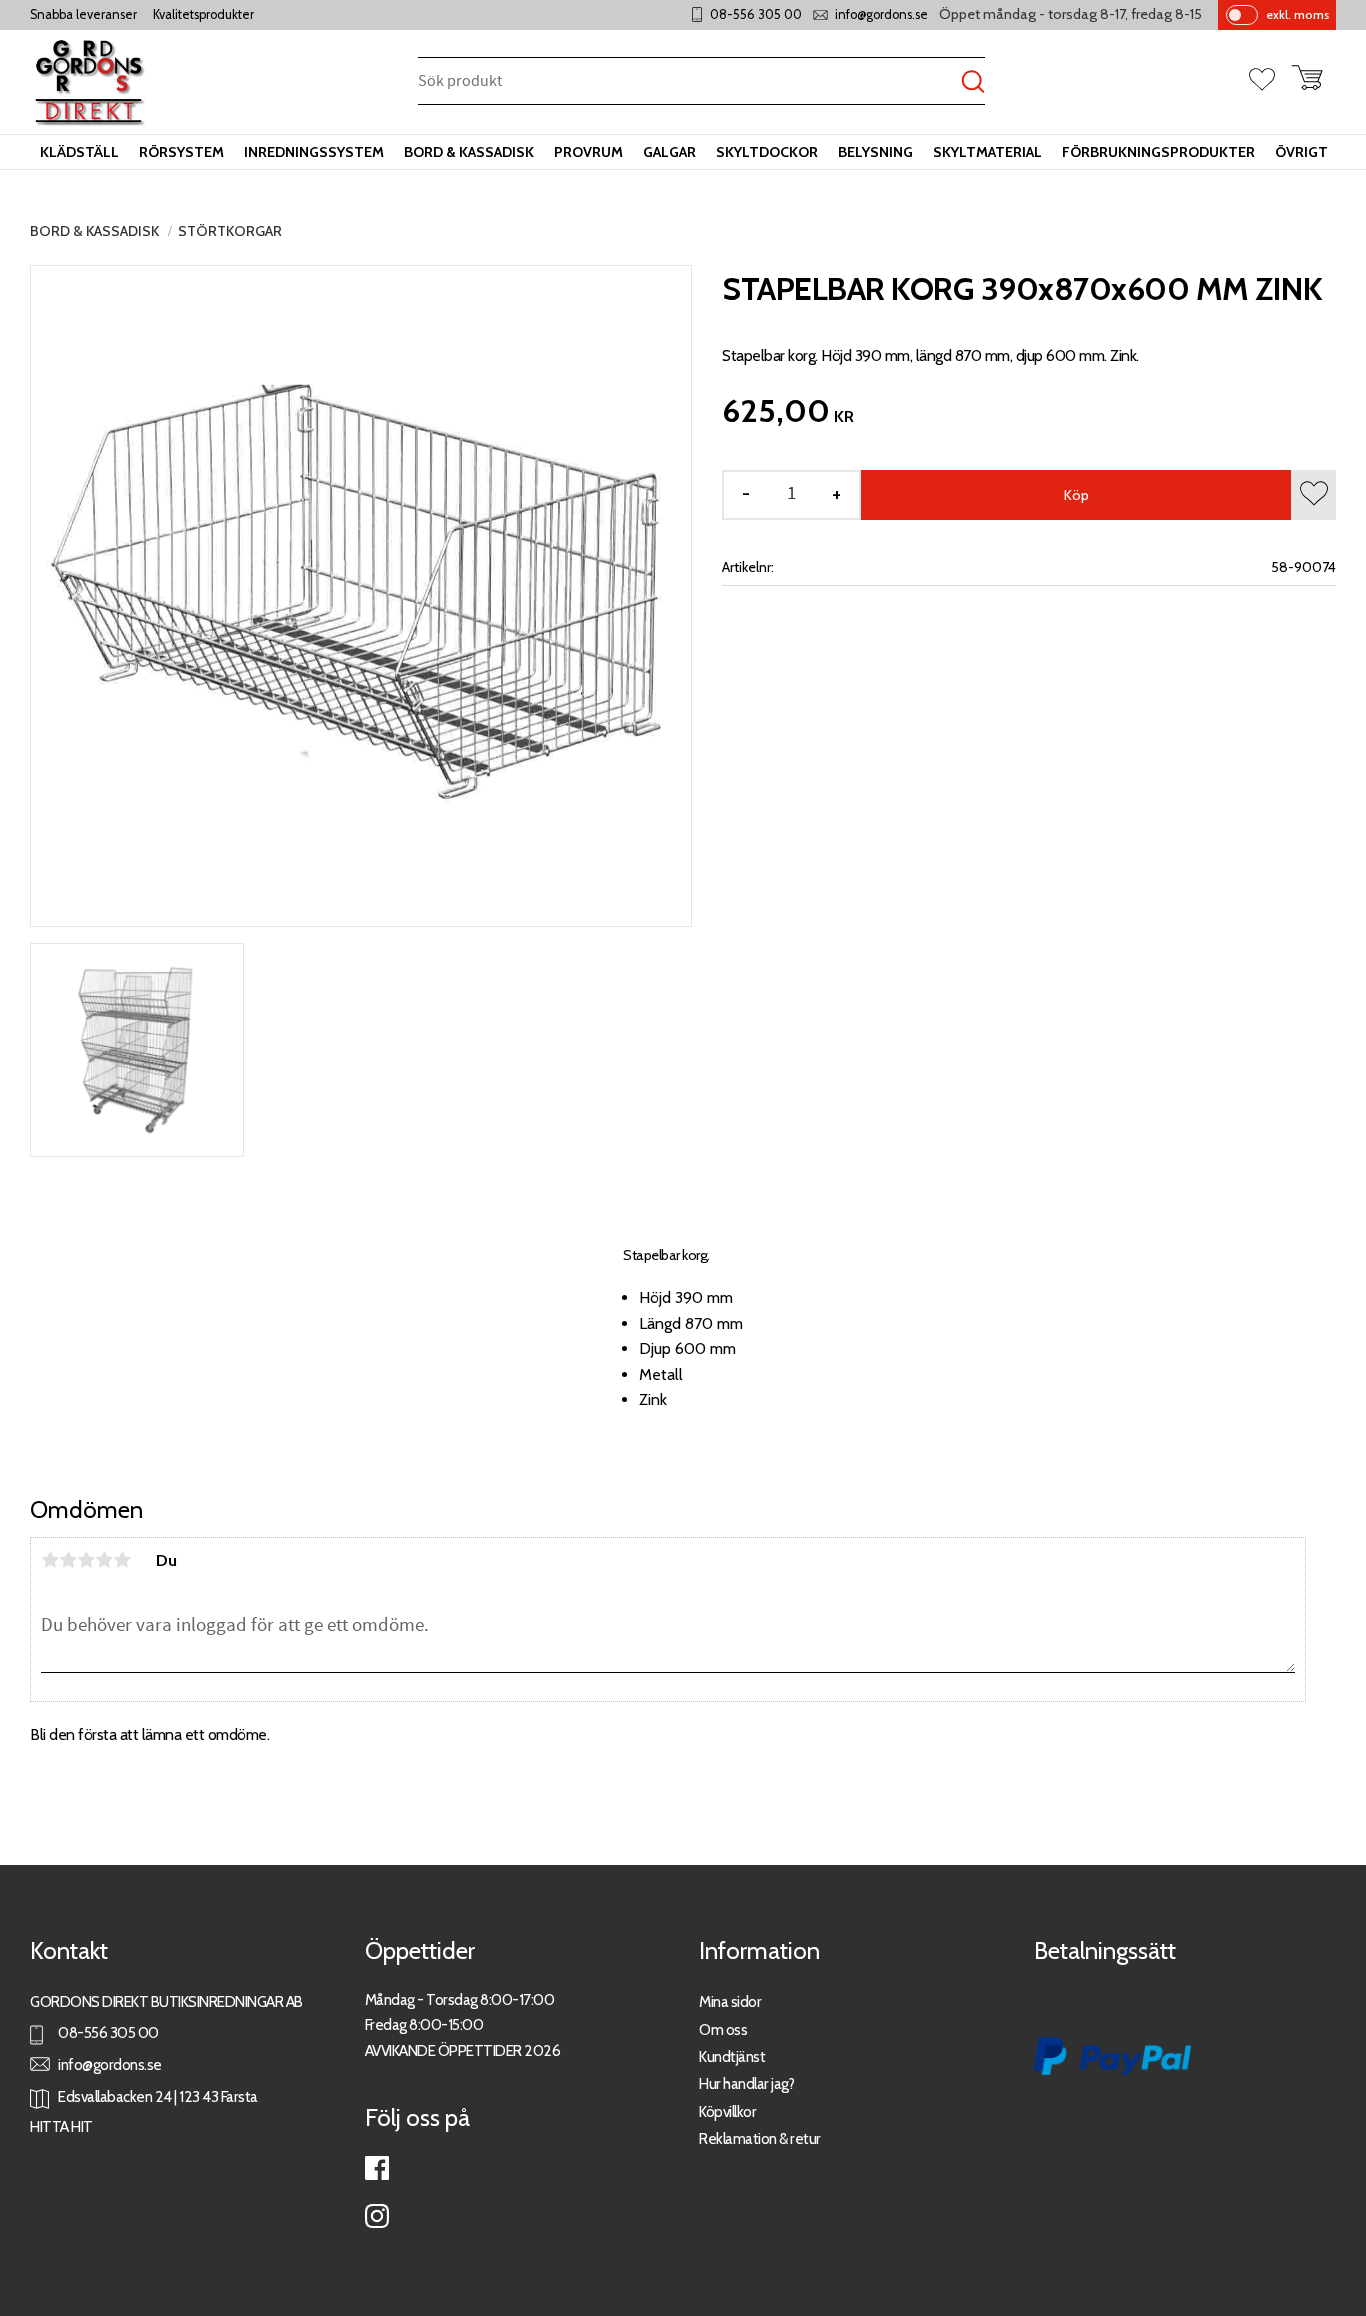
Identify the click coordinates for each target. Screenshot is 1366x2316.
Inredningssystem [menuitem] (314, 152)
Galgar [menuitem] (669, 152)
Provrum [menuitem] (588, 152)
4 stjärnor (104, 1560)
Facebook (377, 2168)
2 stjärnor (68, 1560)
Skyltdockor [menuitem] (767, 152)
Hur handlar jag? (746, 2083)
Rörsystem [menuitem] (181, 152)
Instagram (377, 2216)
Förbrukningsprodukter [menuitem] (1158, 152)
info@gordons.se (881, 14)
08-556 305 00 (756, 14)
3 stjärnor (86, 1560)
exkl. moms (1297, 14)
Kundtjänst (732, 2056)
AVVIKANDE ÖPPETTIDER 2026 (463, 2050)
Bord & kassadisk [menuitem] (469, 152)
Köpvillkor (727, 2111)
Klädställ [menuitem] (79, 152)
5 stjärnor (122, 1560)
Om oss (723, 2029)
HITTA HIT (61, 2126)
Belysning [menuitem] (875, 152)
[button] (1270, 81)
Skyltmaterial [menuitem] (987, 152)
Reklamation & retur (760, 2138)
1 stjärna (50, 1560)
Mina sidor (730, 2001)
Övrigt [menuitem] (1301, 152)
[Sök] (973, 82)
